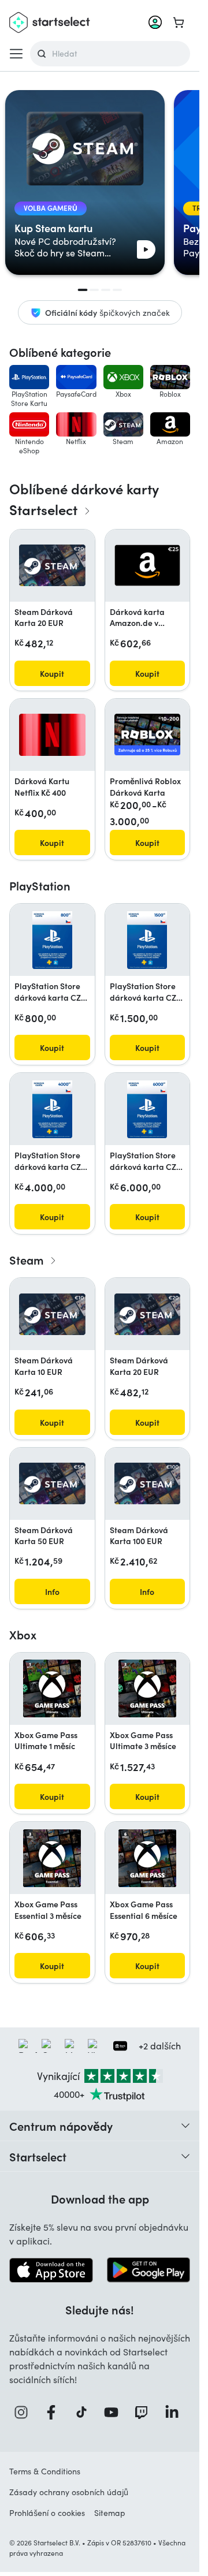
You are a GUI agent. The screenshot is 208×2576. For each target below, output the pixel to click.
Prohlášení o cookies (47, 2513)
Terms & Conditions (45, 2471)
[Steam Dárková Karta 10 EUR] (52, 1314)
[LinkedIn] (175, 2412)
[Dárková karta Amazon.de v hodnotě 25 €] (148, 565)
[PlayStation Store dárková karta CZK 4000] (52, 1109)
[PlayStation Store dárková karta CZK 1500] (147, 940)
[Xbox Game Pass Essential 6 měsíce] (147, 1858)
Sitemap (110, 2513)
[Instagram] (24, 2412)
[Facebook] (54, 2412)
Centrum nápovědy (61, 2126)
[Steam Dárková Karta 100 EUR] (148, 1483)
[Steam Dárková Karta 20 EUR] (52, 565)
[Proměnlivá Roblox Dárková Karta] (148, 735)
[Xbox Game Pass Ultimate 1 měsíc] (52, 1688)
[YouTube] (114, 2412)
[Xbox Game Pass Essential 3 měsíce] (52, 1858)
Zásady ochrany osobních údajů (69, 2492)
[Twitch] (144, 2412)
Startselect (38, 2156)
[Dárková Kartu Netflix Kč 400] (52, 735)
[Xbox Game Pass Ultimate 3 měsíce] (147, 1688)
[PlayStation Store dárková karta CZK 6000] (147, 1109)
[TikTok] (85, 2412)
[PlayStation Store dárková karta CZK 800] (52, 940)
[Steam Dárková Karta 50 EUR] (52, 1483)
